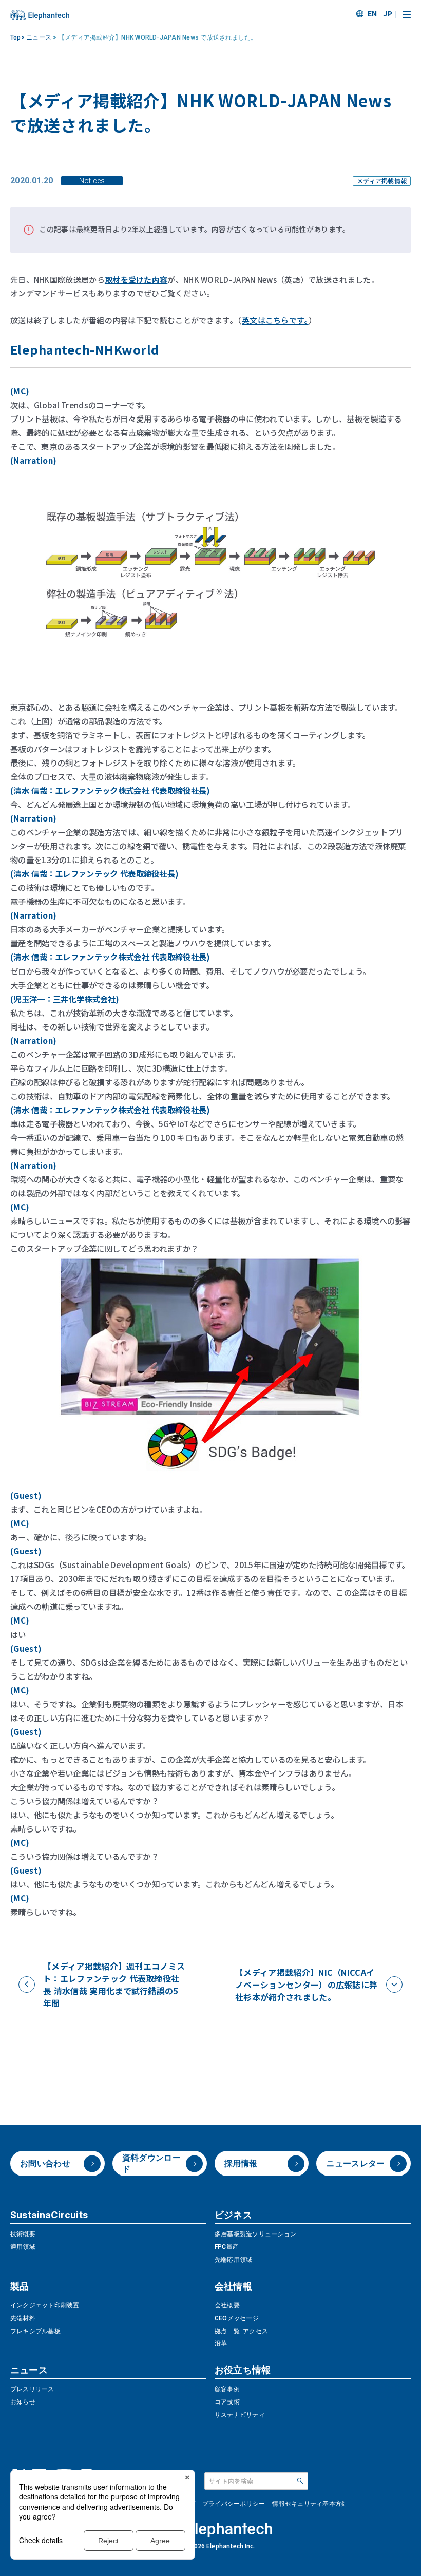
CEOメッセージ (237, 2318)
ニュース (40, 37)
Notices (92, 181)
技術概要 (23, 2234)
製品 (20, 2286)
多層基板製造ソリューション (255, 2234)
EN (372, 13)
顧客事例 (227, 2389)
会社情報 (233, 2286)
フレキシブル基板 (35, 2331)
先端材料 (23, 2318)
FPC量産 (227, 2247)
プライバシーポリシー (234, 2504)
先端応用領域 (233, 2260)
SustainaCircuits (49, 2215)
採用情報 (241, 2163)
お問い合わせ (45, 2163)
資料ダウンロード (151, 2163)
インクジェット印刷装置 (45, 2305)
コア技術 (227, 2402)
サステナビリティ (240, 2415)
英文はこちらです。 (275, 320)
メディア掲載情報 (382, 181)
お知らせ (23, 2402)
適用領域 (23, 2247)
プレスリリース (32, 2389)
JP (388, 13)
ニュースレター (355, 2163)
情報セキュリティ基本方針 (310, 2504)
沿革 (221, 2343)
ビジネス (233, 2215)
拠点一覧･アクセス (241, 2331)
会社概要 (227, 2305)
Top (17, 37)
